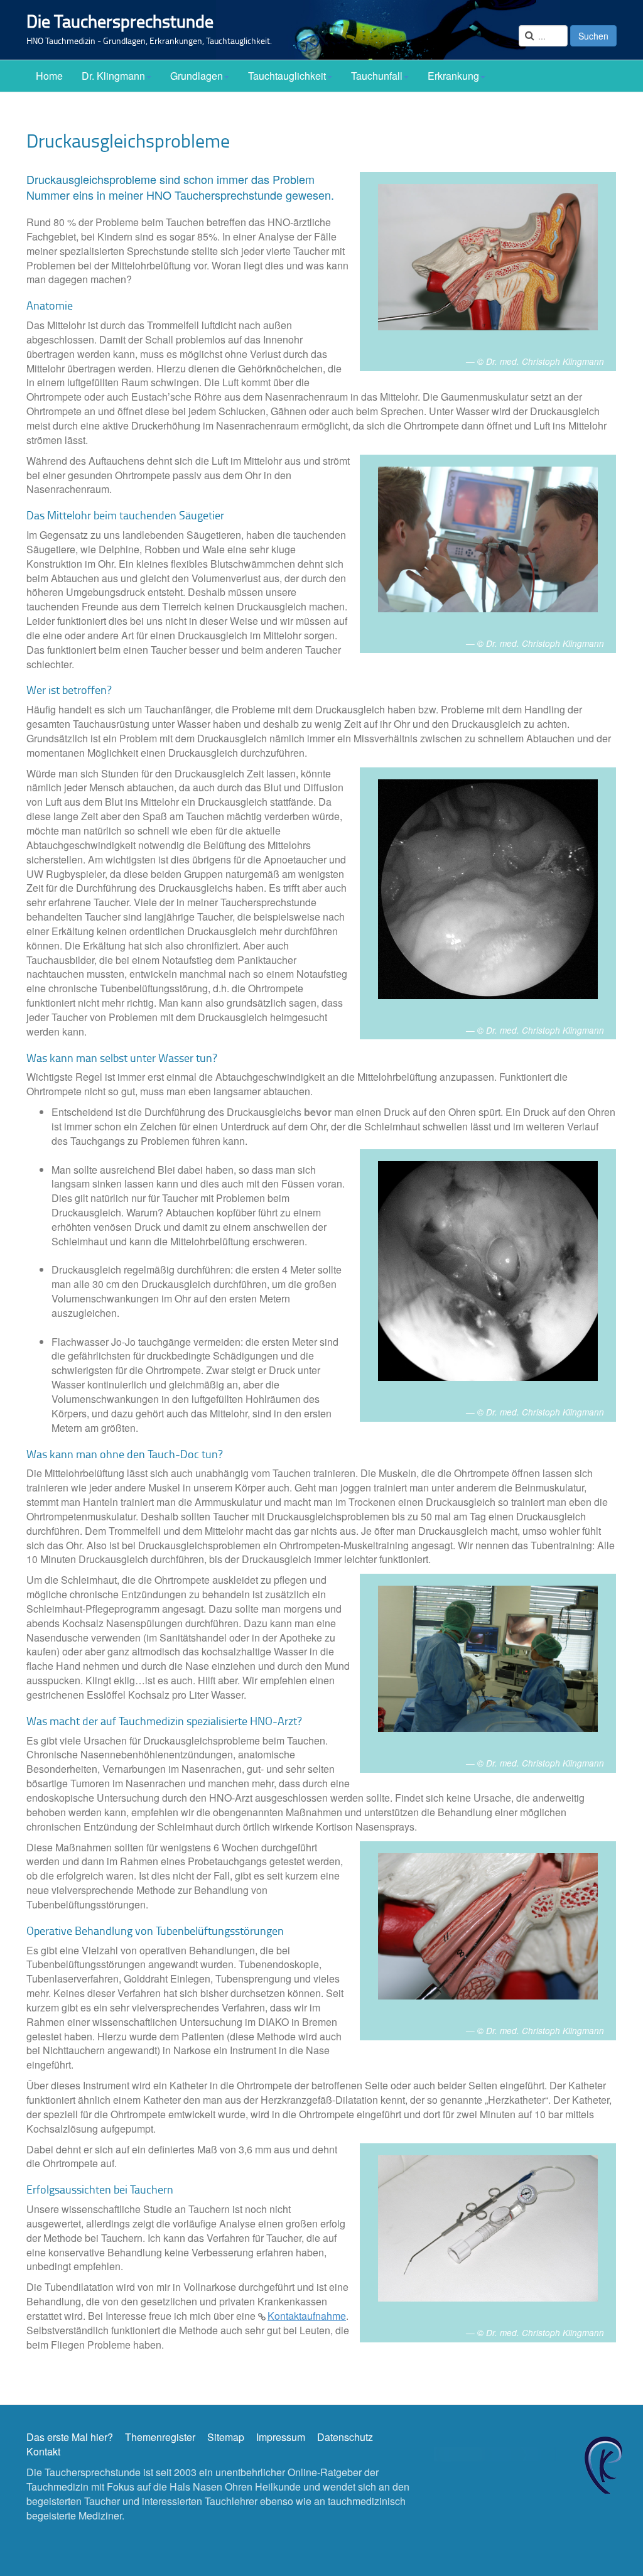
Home (49, 76)
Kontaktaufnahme (307, 2316)
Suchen (593, 36)
